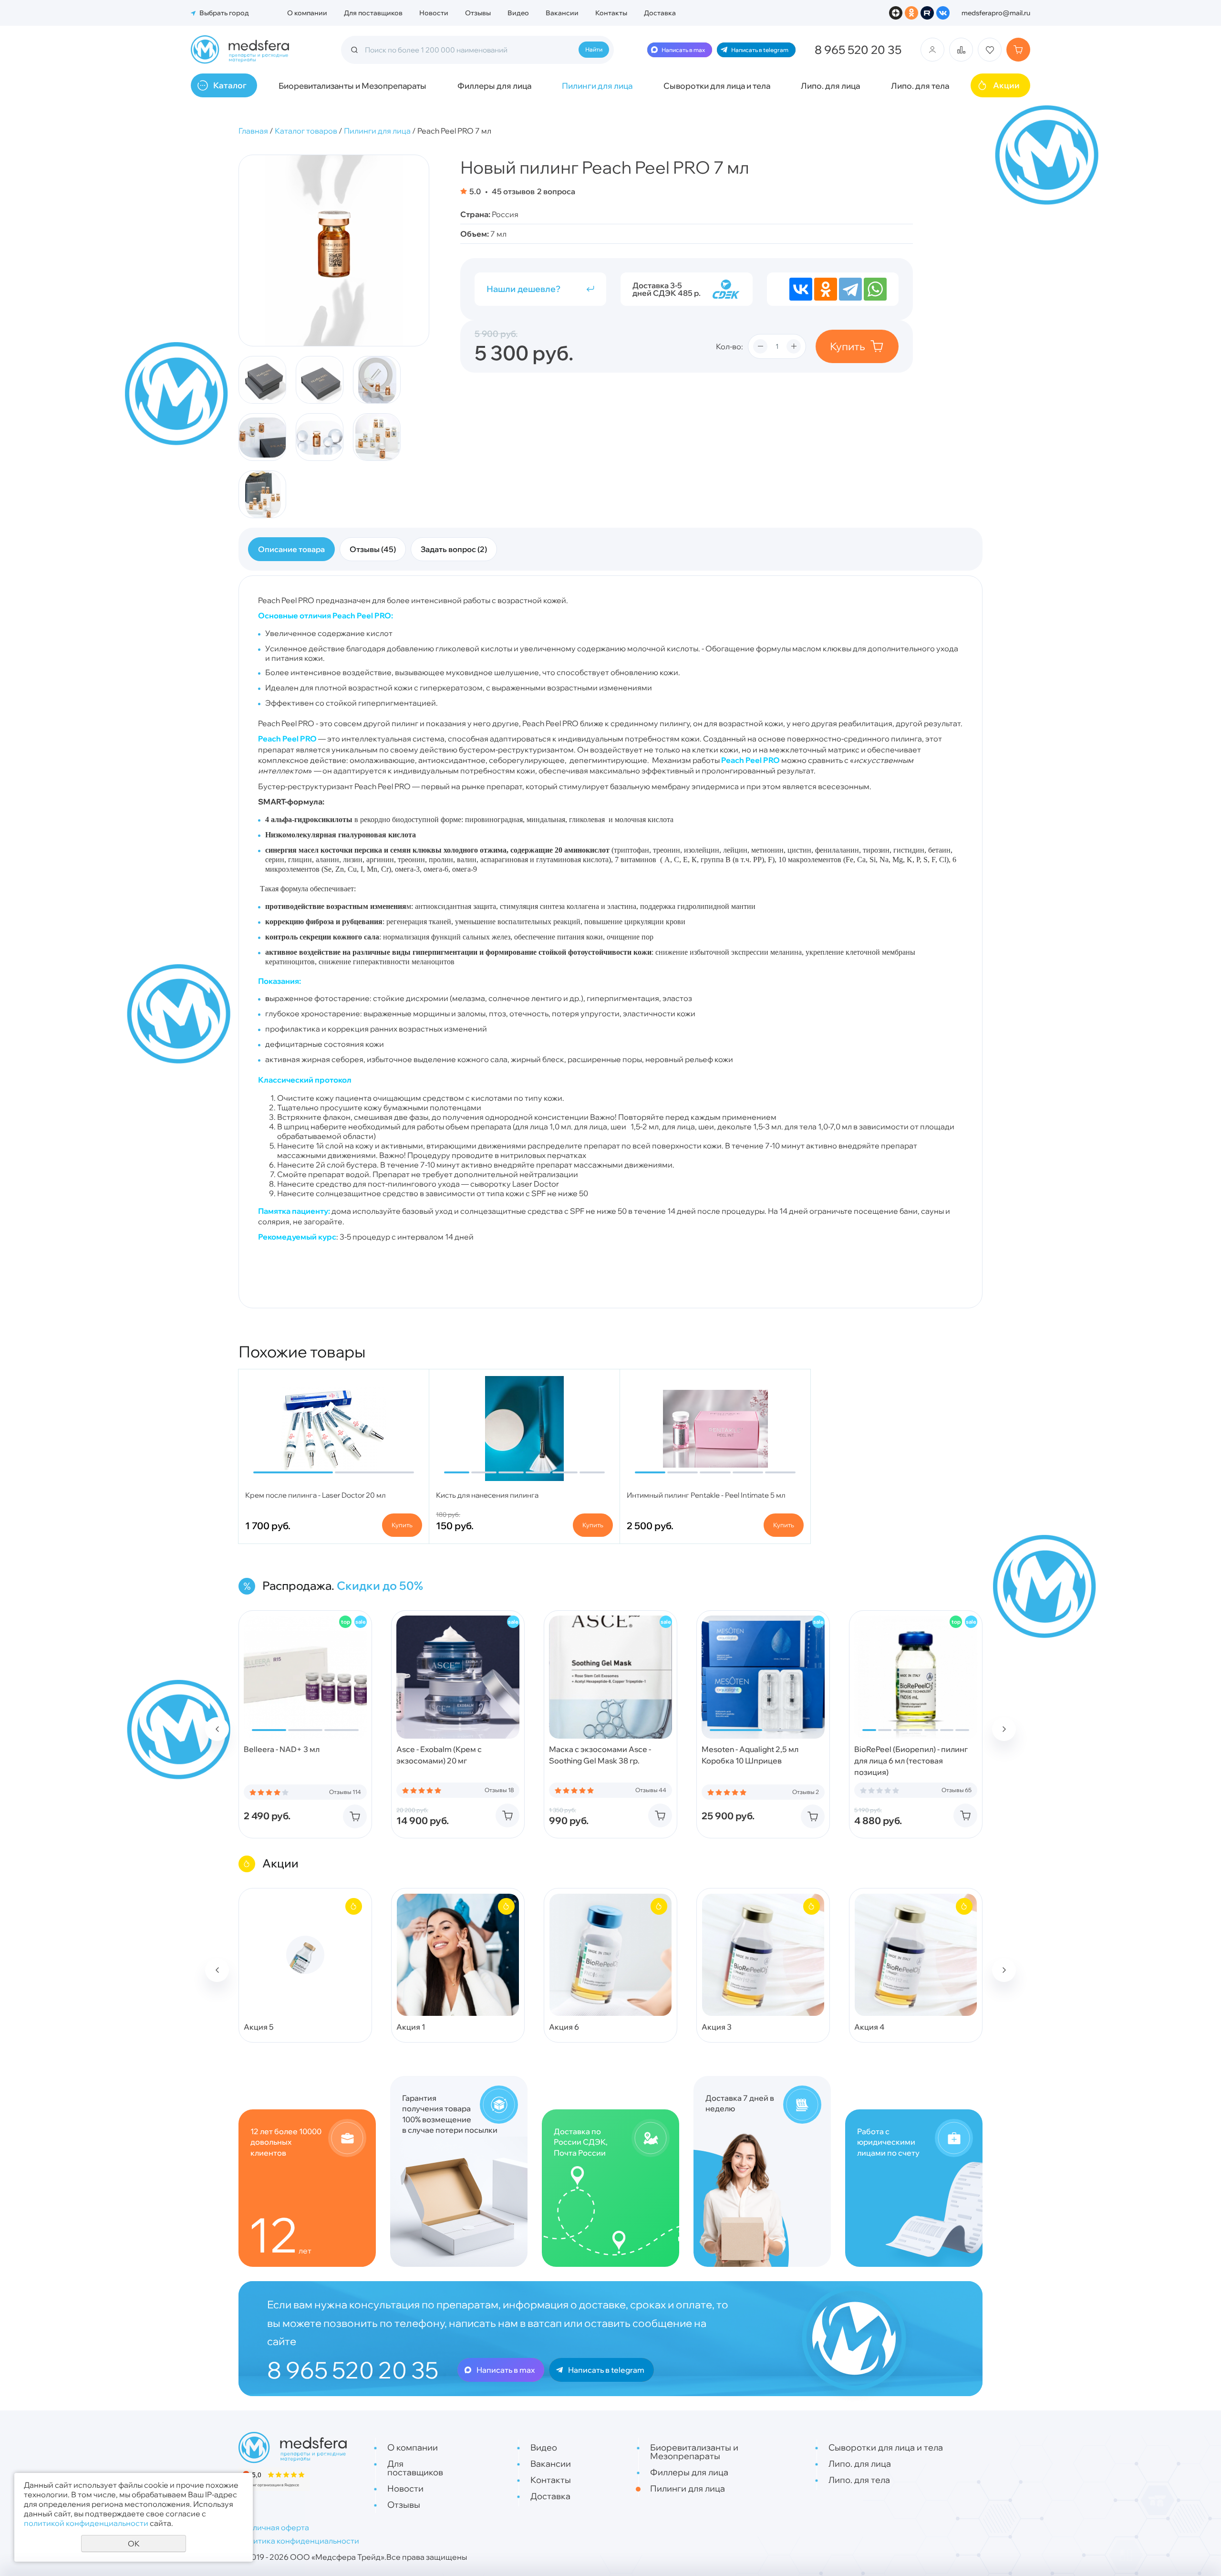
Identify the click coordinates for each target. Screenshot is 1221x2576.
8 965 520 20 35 (858, 50)
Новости (434, 13)
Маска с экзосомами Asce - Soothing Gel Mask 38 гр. (600, 1755)
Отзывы (478, 13)
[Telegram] (850, 289)
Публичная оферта (274, 2527)
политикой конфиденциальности (86, 2523)
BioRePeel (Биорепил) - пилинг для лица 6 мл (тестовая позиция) (911, 1761)
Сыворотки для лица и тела (717, 86)
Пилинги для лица (597, 86)
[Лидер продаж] (345, 1622)
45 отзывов (512, 191)
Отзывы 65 (957, 1790)
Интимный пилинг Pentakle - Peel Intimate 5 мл (706, 1495)
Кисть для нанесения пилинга (487, 1495)
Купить (848, 346)
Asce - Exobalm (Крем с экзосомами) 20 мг (439, 1755)
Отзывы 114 (345, 1792)
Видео (518, 13)
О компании (307, 13)
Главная (253, 131)
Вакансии (562, 13)
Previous (217, 1729)
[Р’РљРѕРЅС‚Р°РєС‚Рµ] (801, 289)
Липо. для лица (830, 86)
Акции (1006, 85)
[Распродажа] (361, 1622)
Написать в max (683, 50)
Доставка (660, 13)
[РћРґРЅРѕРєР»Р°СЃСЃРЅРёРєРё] (826, 289)
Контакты (611, 13)
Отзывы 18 (499, 1790)
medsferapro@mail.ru (996, 13)
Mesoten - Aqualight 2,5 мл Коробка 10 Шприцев (750, 1755)
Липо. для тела (920, 86)
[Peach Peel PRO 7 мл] (334, 250)
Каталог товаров (306, 131)
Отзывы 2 (806, 1792)
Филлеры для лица (494, 86)
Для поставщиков (373, 13)
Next (1004, 1729)
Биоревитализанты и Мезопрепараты (352, 86)
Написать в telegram (760, 50)
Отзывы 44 (651, 1790)
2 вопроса (556, 191)
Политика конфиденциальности (299, 2541)
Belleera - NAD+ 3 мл (282, 1749)
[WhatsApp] (875, 289)
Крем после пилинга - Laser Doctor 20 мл (316, 1495)
